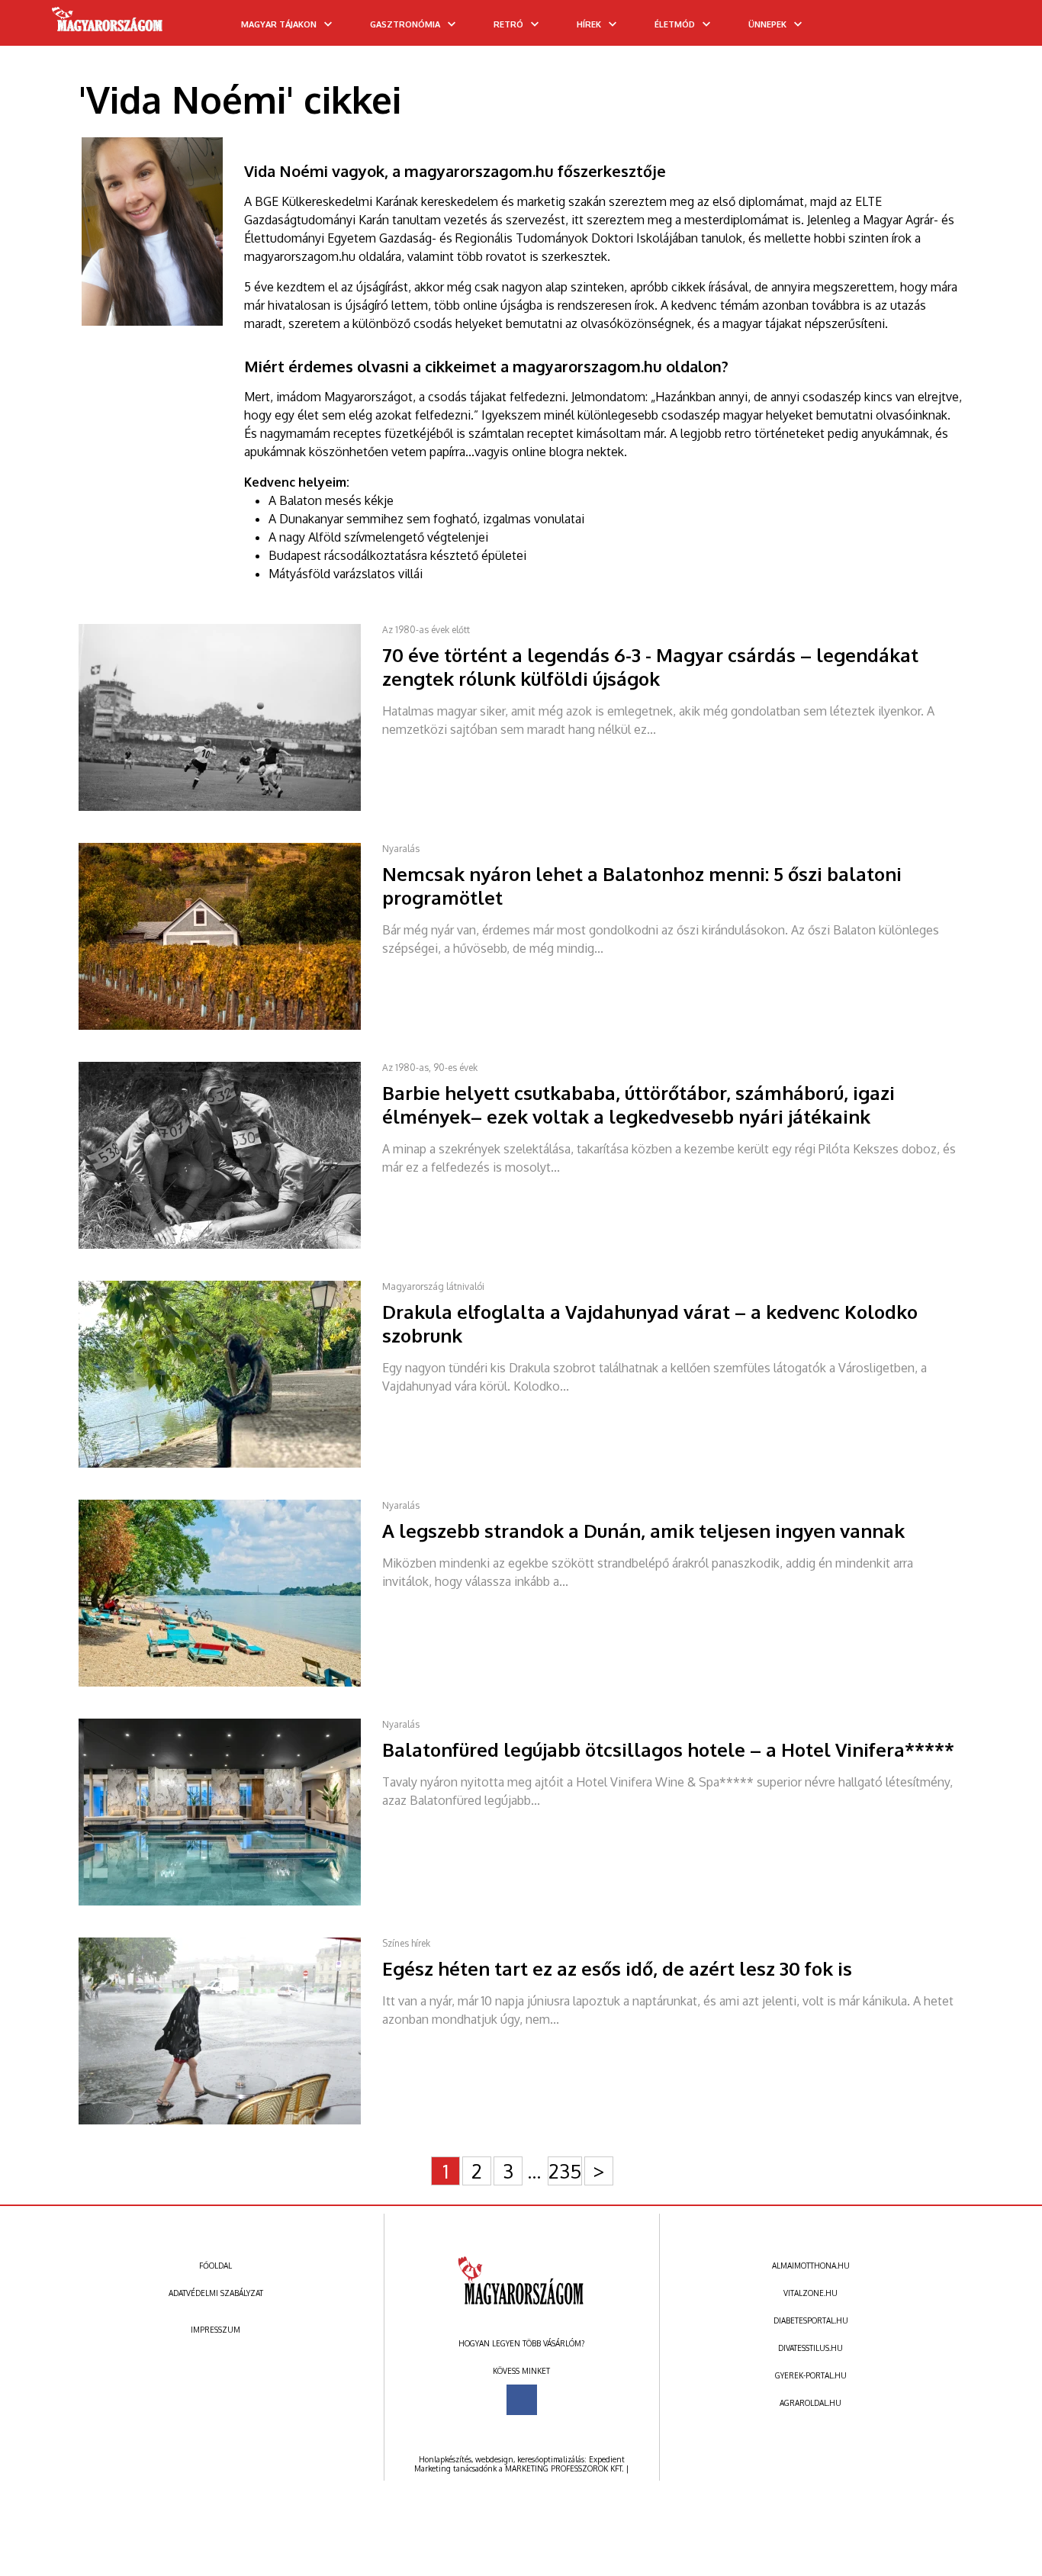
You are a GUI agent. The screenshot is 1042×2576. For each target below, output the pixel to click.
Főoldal (215, 2266)
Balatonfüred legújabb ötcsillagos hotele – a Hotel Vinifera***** (668, 1749)
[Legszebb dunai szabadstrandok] (230, 1684)
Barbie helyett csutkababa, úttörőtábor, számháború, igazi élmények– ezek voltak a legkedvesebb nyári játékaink (638, 1105)
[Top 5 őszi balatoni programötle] (230, 1027)
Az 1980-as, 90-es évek (430, 1068)
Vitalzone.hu (810, 2293)
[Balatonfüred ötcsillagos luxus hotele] (230, 1902)
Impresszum (215, 2330)
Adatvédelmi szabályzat (216, 2293)
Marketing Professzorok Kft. (564, 2468)
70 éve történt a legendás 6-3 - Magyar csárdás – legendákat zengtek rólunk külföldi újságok (650, 667)
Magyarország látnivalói (433, 1286)
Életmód (675, 24)
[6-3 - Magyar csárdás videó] (230, 808)
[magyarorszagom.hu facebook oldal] (522, 2400)
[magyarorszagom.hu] (108, 24)
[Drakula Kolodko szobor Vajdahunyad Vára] (230, 1465)
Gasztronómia (405, 24)
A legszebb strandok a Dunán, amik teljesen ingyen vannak (643, 1531)
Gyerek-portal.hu (811, 2375)
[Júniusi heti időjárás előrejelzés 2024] (230, 2121)
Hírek (589, 24)
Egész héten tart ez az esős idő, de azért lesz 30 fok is (617, 1968)
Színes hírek (406, 1943)
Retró (508, 24)
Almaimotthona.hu (811, 2266)
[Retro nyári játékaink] (230, 1246)
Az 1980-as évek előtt (426, 630)
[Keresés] (1000, 28)
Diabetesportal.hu (811, 2320)
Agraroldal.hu (810, 2403)
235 (565, 2171)
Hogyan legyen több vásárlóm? (521, 2343)
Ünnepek (767, 24)
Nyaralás (401, 849)
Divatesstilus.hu (810, 2348)
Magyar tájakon (279, 24)
